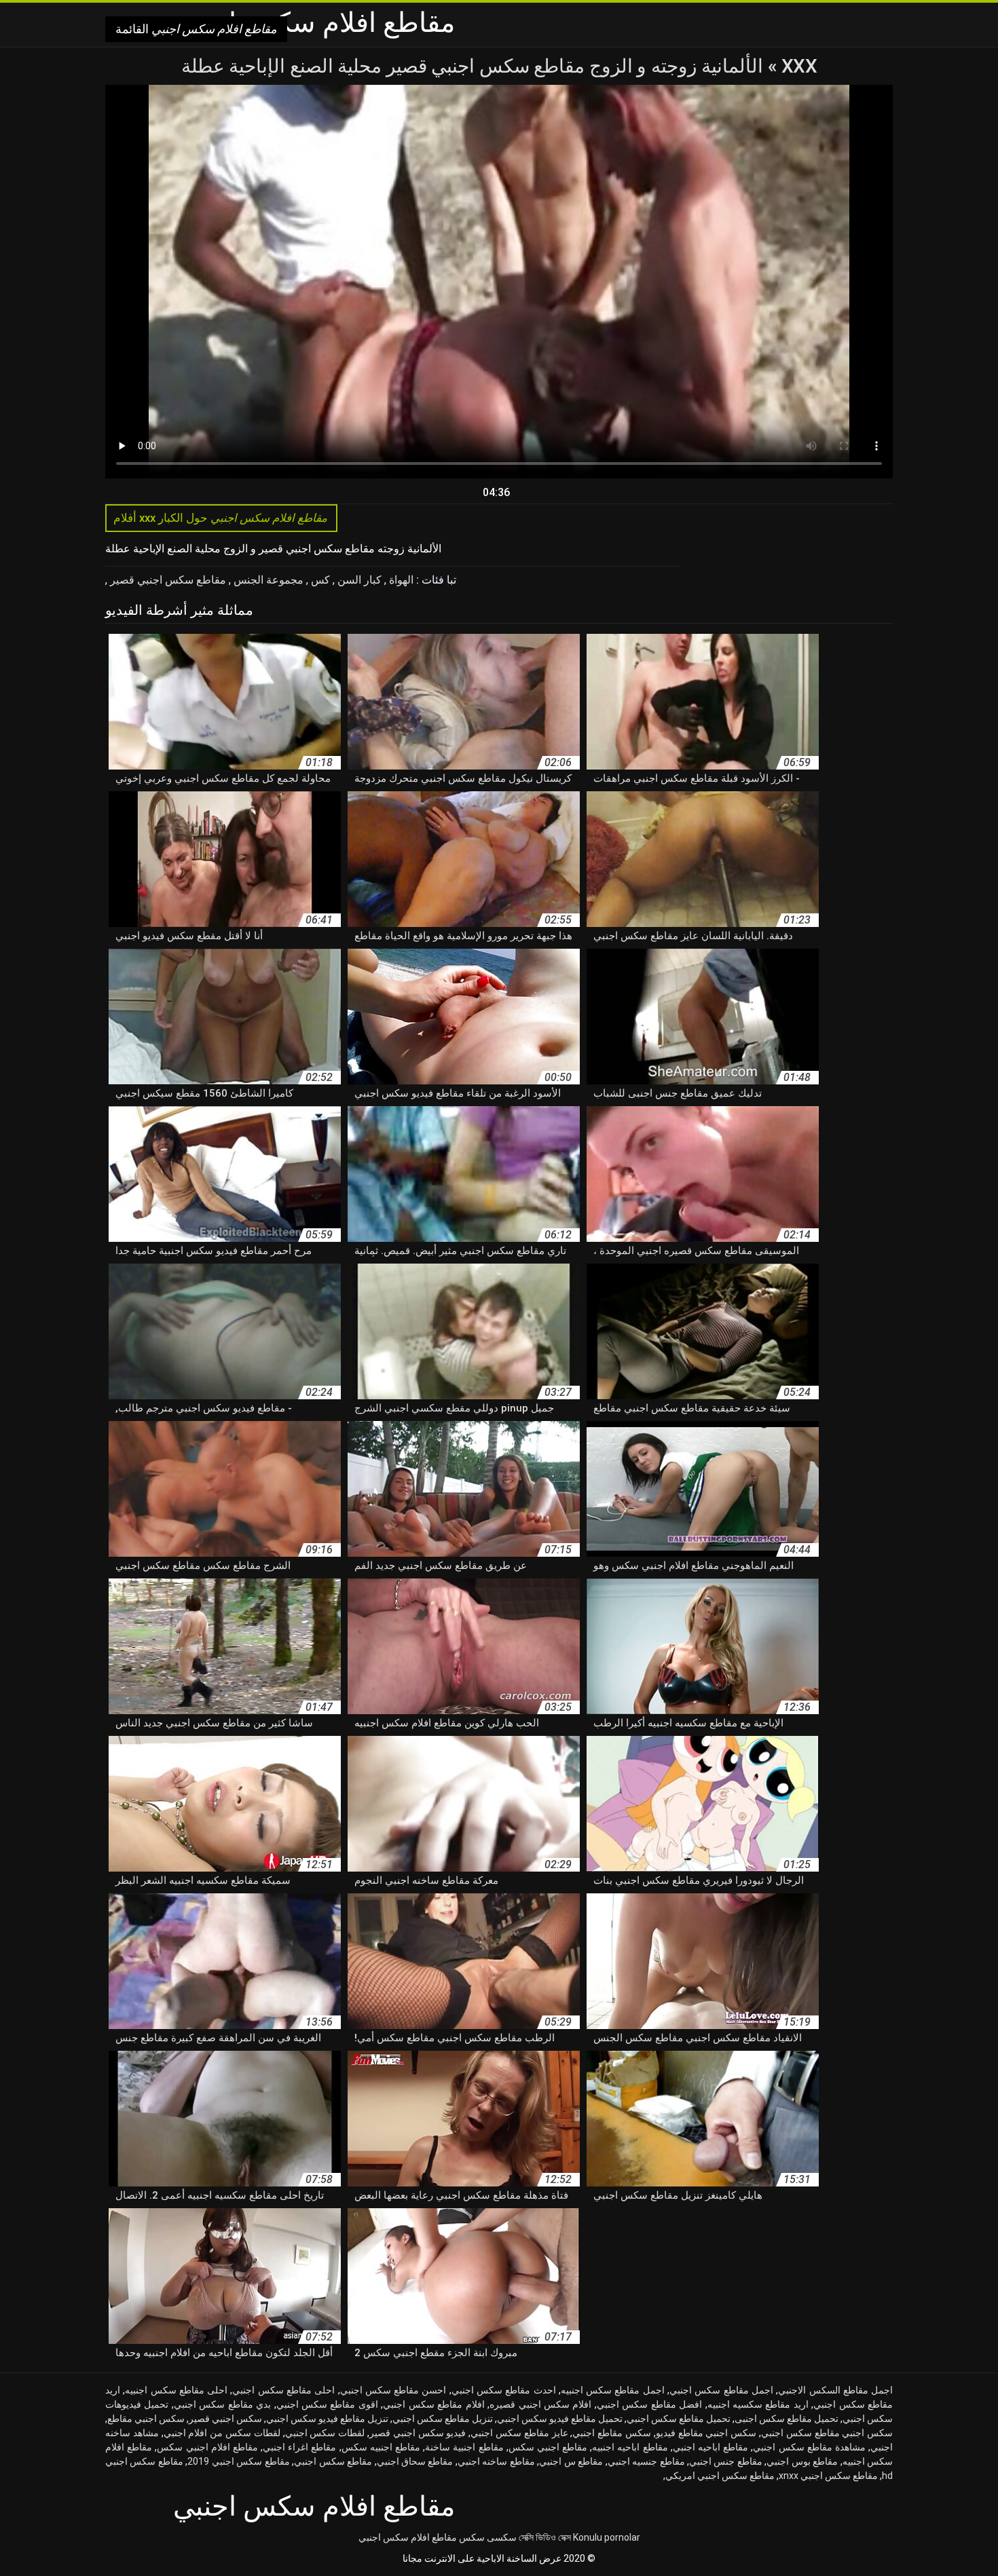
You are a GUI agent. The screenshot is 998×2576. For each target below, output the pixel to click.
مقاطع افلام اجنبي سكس (207, 2447)
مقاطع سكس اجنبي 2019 (238, 2461)
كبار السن (358, 580)
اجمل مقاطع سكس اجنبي (721, 2390)
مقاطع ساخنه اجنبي (496, 2461)
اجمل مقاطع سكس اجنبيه (613, 2390)
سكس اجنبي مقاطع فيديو (706, 2433)
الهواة (400, 580)
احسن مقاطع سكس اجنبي (393, 2390)
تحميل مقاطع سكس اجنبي (679, 2419)
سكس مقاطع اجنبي (612, 2433)
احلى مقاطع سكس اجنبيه (176, 2390)
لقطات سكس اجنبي (325, 2433)
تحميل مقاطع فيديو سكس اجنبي (560, 2419)
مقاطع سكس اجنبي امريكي (720, 2476)
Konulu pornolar (607, 2537)
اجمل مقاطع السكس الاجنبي (835, 2390)
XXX (797, 66)
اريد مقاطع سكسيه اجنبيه (758, 2404)
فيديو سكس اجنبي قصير (418, 2433)
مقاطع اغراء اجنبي (299, 2447)
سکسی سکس (488, 2537)
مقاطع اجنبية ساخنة (464, 2447)
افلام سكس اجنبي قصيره (540, 2404)
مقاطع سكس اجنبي (333, 2461)
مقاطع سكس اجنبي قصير (167, 580)
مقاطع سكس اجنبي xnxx (828, 2476)
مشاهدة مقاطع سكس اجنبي (809, 2447)
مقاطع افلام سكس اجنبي (408, 2537)
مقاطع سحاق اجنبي (415, 2461)
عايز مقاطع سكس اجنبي (519, 2433)
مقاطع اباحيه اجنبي (710, 2447)
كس (319, 580)
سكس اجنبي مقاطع (146, 2419)
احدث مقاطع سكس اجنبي (504, 2390)
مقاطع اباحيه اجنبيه (630, 2447)
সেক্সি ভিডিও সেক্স (545, 2537)
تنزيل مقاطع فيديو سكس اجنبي (327, 2419)
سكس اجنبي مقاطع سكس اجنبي (827, 2433)
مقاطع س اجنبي (571, 2461)
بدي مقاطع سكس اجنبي (222, 2404)
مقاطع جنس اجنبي (726, 2461)
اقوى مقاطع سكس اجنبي (327, 2404)
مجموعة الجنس (267, 580)
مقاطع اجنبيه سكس (381, 2447)
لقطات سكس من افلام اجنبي (222, 2433)
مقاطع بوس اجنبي (802, 2461)
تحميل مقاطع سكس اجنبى (787, 2419)
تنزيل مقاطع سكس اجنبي (443, 2419)
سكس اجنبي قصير (225, 2419)
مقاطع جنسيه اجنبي (646, 2461)
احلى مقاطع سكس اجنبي (283, 2390)
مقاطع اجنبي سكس (548, 2447)
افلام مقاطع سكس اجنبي (433, 2404)
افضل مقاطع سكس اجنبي (649, 2404)
